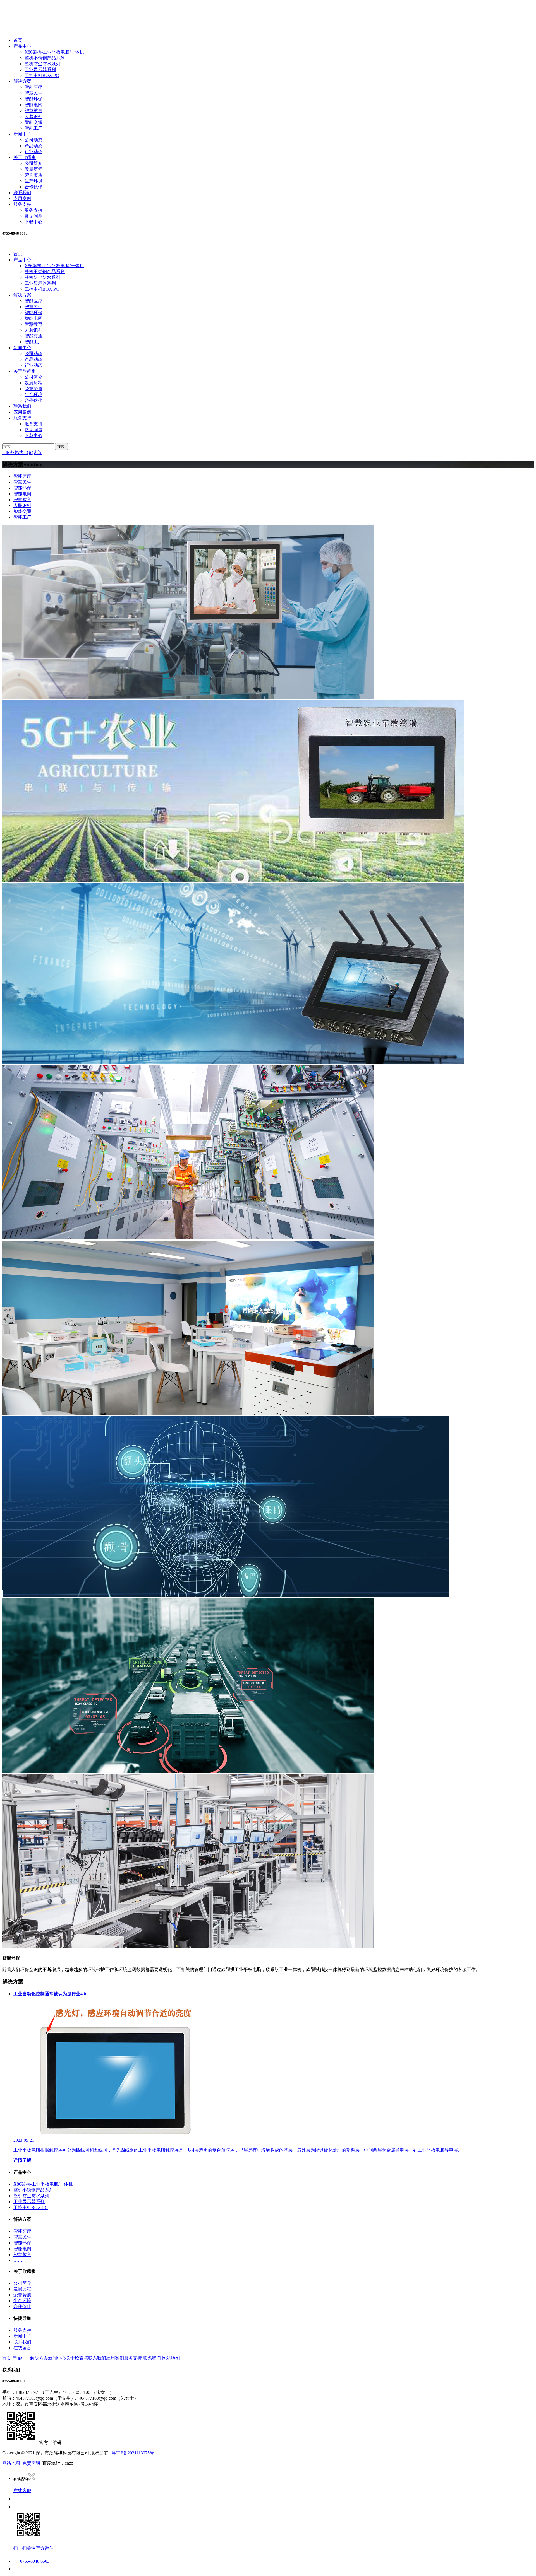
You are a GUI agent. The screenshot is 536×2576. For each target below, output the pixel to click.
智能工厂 (33, 128)
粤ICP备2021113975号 (133, 2453)
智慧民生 (33, 93)
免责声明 (31, 2463)
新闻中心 (22, 134)
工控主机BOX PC (42, 75)
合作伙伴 (33, 187)
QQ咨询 (33, 453)
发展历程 (33, 169)
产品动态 (33, 146)
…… (18, 2260)
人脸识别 (33, 116)
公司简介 (33, 163)
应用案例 (22, 198)
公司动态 (33, 140)
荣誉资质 (33, 175)
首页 (18, 40)
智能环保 (33, 99)
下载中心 (33, 222)
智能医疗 (33, 87)
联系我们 (22, 193)
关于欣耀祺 (25, 157)
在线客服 (22, 2491)
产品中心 (22, 46)
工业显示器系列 (40, 70)
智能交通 (33, 122)
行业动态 (33, 152)
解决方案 (22, 81)
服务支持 (22, 204)
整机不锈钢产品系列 (45, 58)
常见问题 (33, 216)
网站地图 (171, 2358)
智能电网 (33, 105)
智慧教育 (33, 111)
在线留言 (22, 2348)
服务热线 (13, 453)
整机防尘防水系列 (42, 64)
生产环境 (33, 181)
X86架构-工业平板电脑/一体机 (54, 52)
